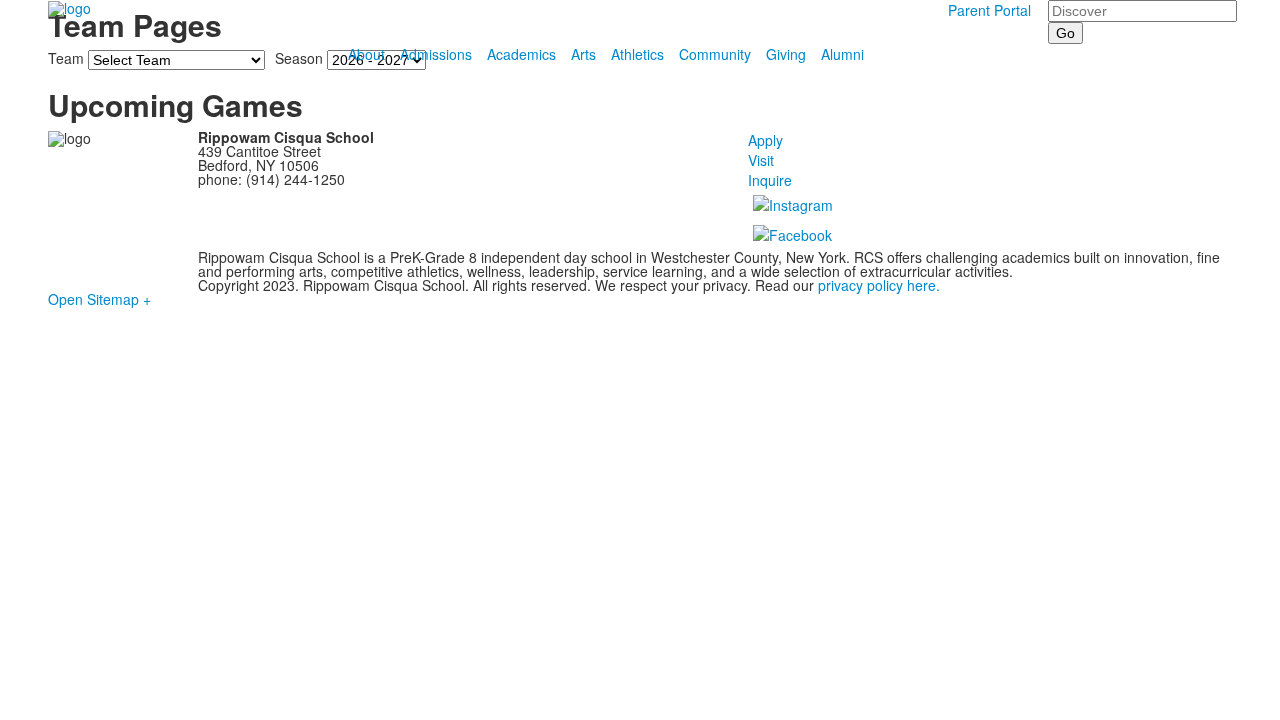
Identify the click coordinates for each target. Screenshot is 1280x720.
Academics (521, 54)
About (366, 54)
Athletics (637, 54)
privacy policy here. (877, 285)
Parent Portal (989, 10)
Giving (786, 54)
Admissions (436, 54)
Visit (761, 160)
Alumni (842, 54)
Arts (583, 54)
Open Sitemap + (99, 299)
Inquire (770, 180)
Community (715, 54)
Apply (765, 140)
